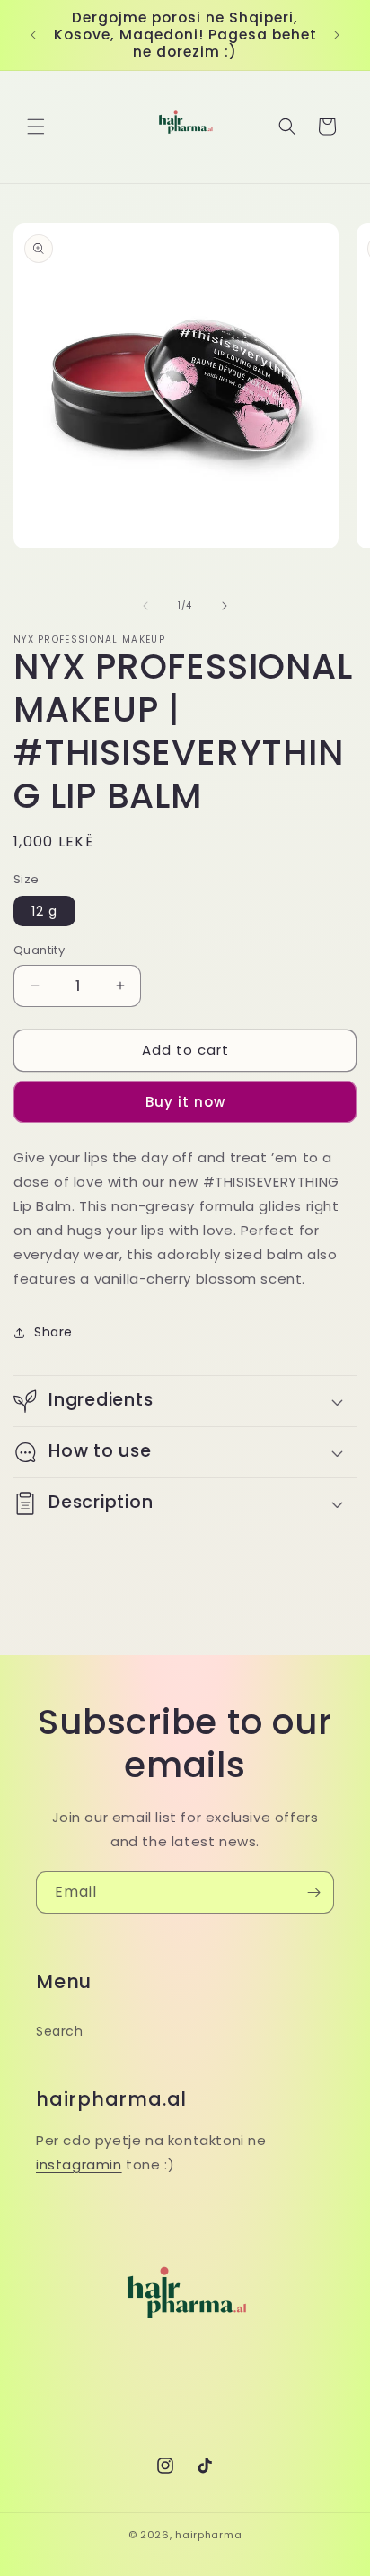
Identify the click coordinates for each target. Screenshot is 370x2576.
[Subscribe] (313, 1893)
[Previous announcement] (33, 35)
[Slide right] (225, 606)
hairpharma (208, 2535)
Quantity (39, 950)
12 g (44, 911)
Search (60, 2031)
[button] (36, 127)
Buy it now (185, 1102)
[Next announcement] (337, 35)
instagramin (79, 2164)
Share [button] (53, 1332)
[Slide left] (145, 606)
